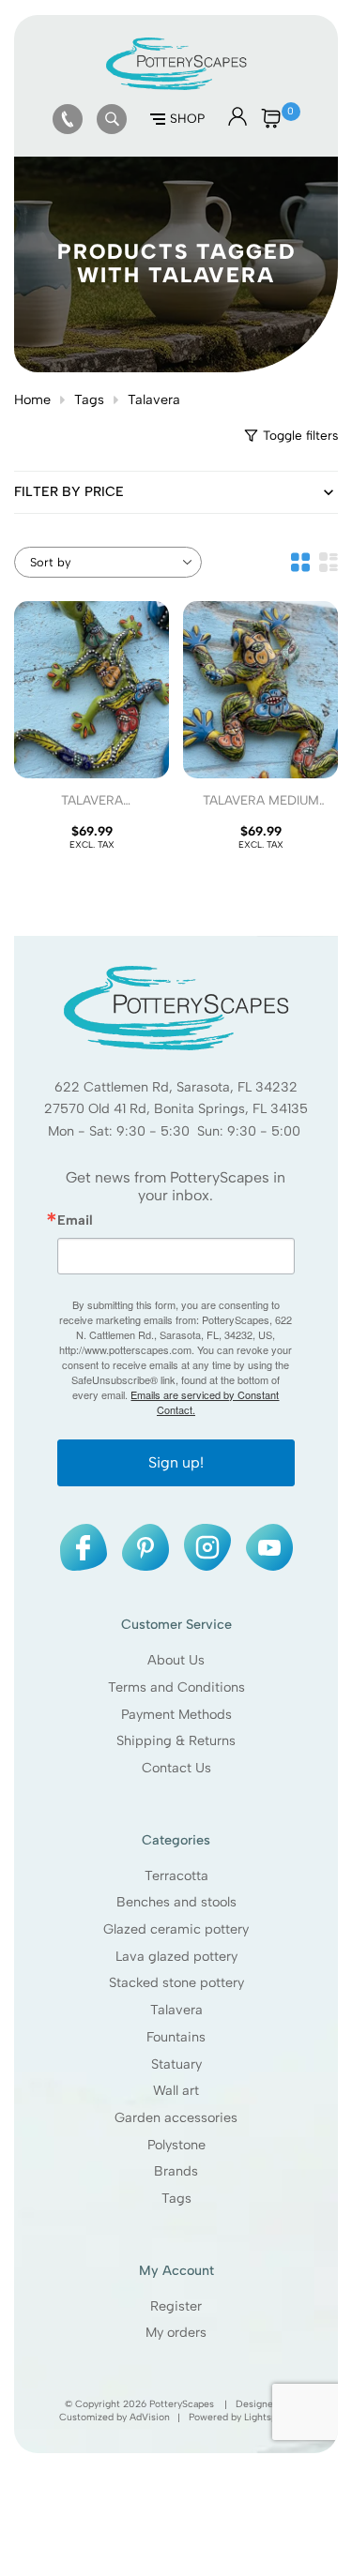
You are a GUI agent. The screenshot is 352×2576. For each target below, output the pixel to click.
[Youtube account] (269, 1547)
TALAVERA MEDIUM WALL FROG (261, 808)
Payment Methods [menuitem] (176, 1713)
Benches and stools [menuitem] (176, 1902)
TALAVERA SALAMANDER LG (92, 808)
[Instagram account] (207, 1547)
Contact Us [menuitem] (176, 1768)
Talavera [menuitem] (176, 2010)
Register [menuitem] (176, 2306)
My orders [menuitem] (176, 2332)
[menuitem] (68, 119)
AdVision (150, 2417)
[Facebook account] (84, 1547)
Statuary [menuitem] (176, 2063)
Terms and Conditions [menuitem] (176, 1687)
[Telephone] (68, 119)
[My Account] (237, 122)
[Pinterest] (145, 1547)
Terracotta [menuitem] (176, 1875)
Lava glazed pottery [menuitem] (176, 1956)
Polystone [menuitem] (176, 2145)
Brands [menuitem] (176, 2171)
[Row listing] (329, 562)
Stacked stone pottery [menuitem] (176, 1982)
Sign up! (176, 1462)
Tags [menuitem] (176, 2198)
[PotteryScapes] (176, 85)
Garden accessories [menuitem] (176, 2117)
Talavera (154, 399)
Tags (89, 399)
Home (32, 399)
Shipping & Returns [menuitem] (176, 1740)
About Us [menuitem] (176, 1660)
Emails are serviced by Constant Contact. (205, 1402)
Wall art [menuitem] (176, 2090)
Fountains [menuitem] (176, 2037)
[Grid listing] (300, 562)
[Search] (112, 119)
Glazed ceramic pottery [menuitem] (176, 1929)
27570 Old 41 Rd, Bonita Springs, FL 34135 (176, 1108)
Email (75, 1220)
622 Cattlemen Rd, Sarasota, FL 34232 (176, 1087)
